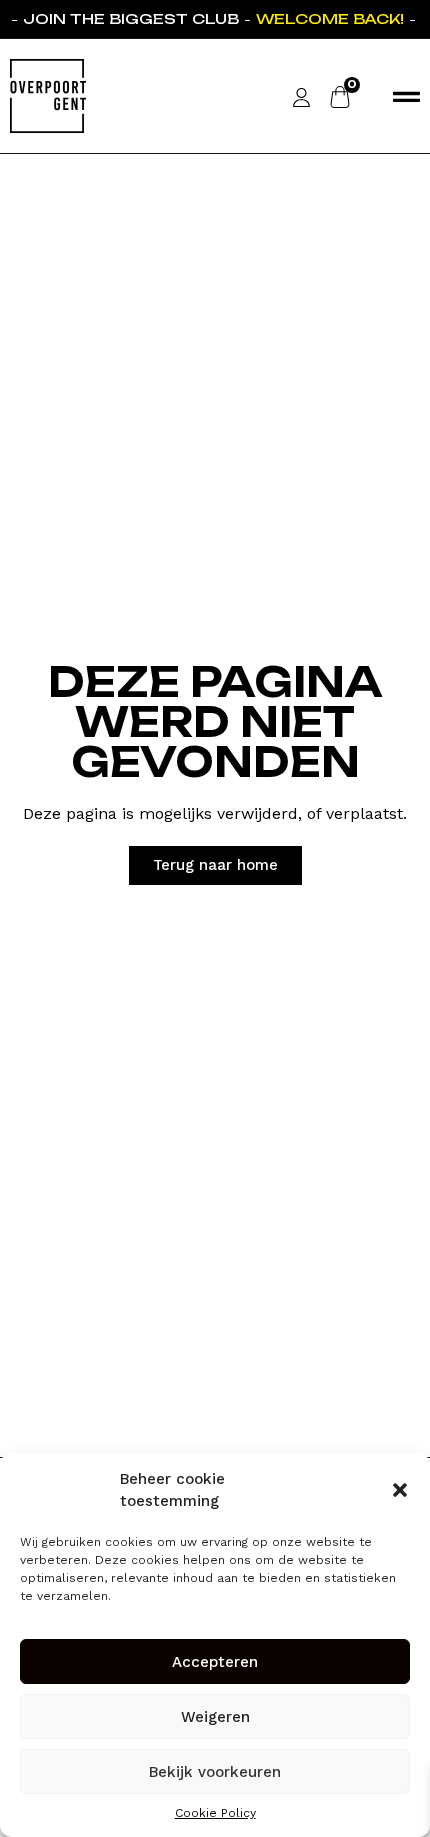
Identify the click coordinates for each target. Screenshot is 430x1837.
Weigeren (215, 1717)
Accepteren (215, 1662)
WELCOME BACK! (328, 18)
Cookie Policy (215, 1813)
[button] (400, 1490)
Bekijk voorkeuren (215, 1772)
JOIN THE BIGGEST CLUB (129, 18)
